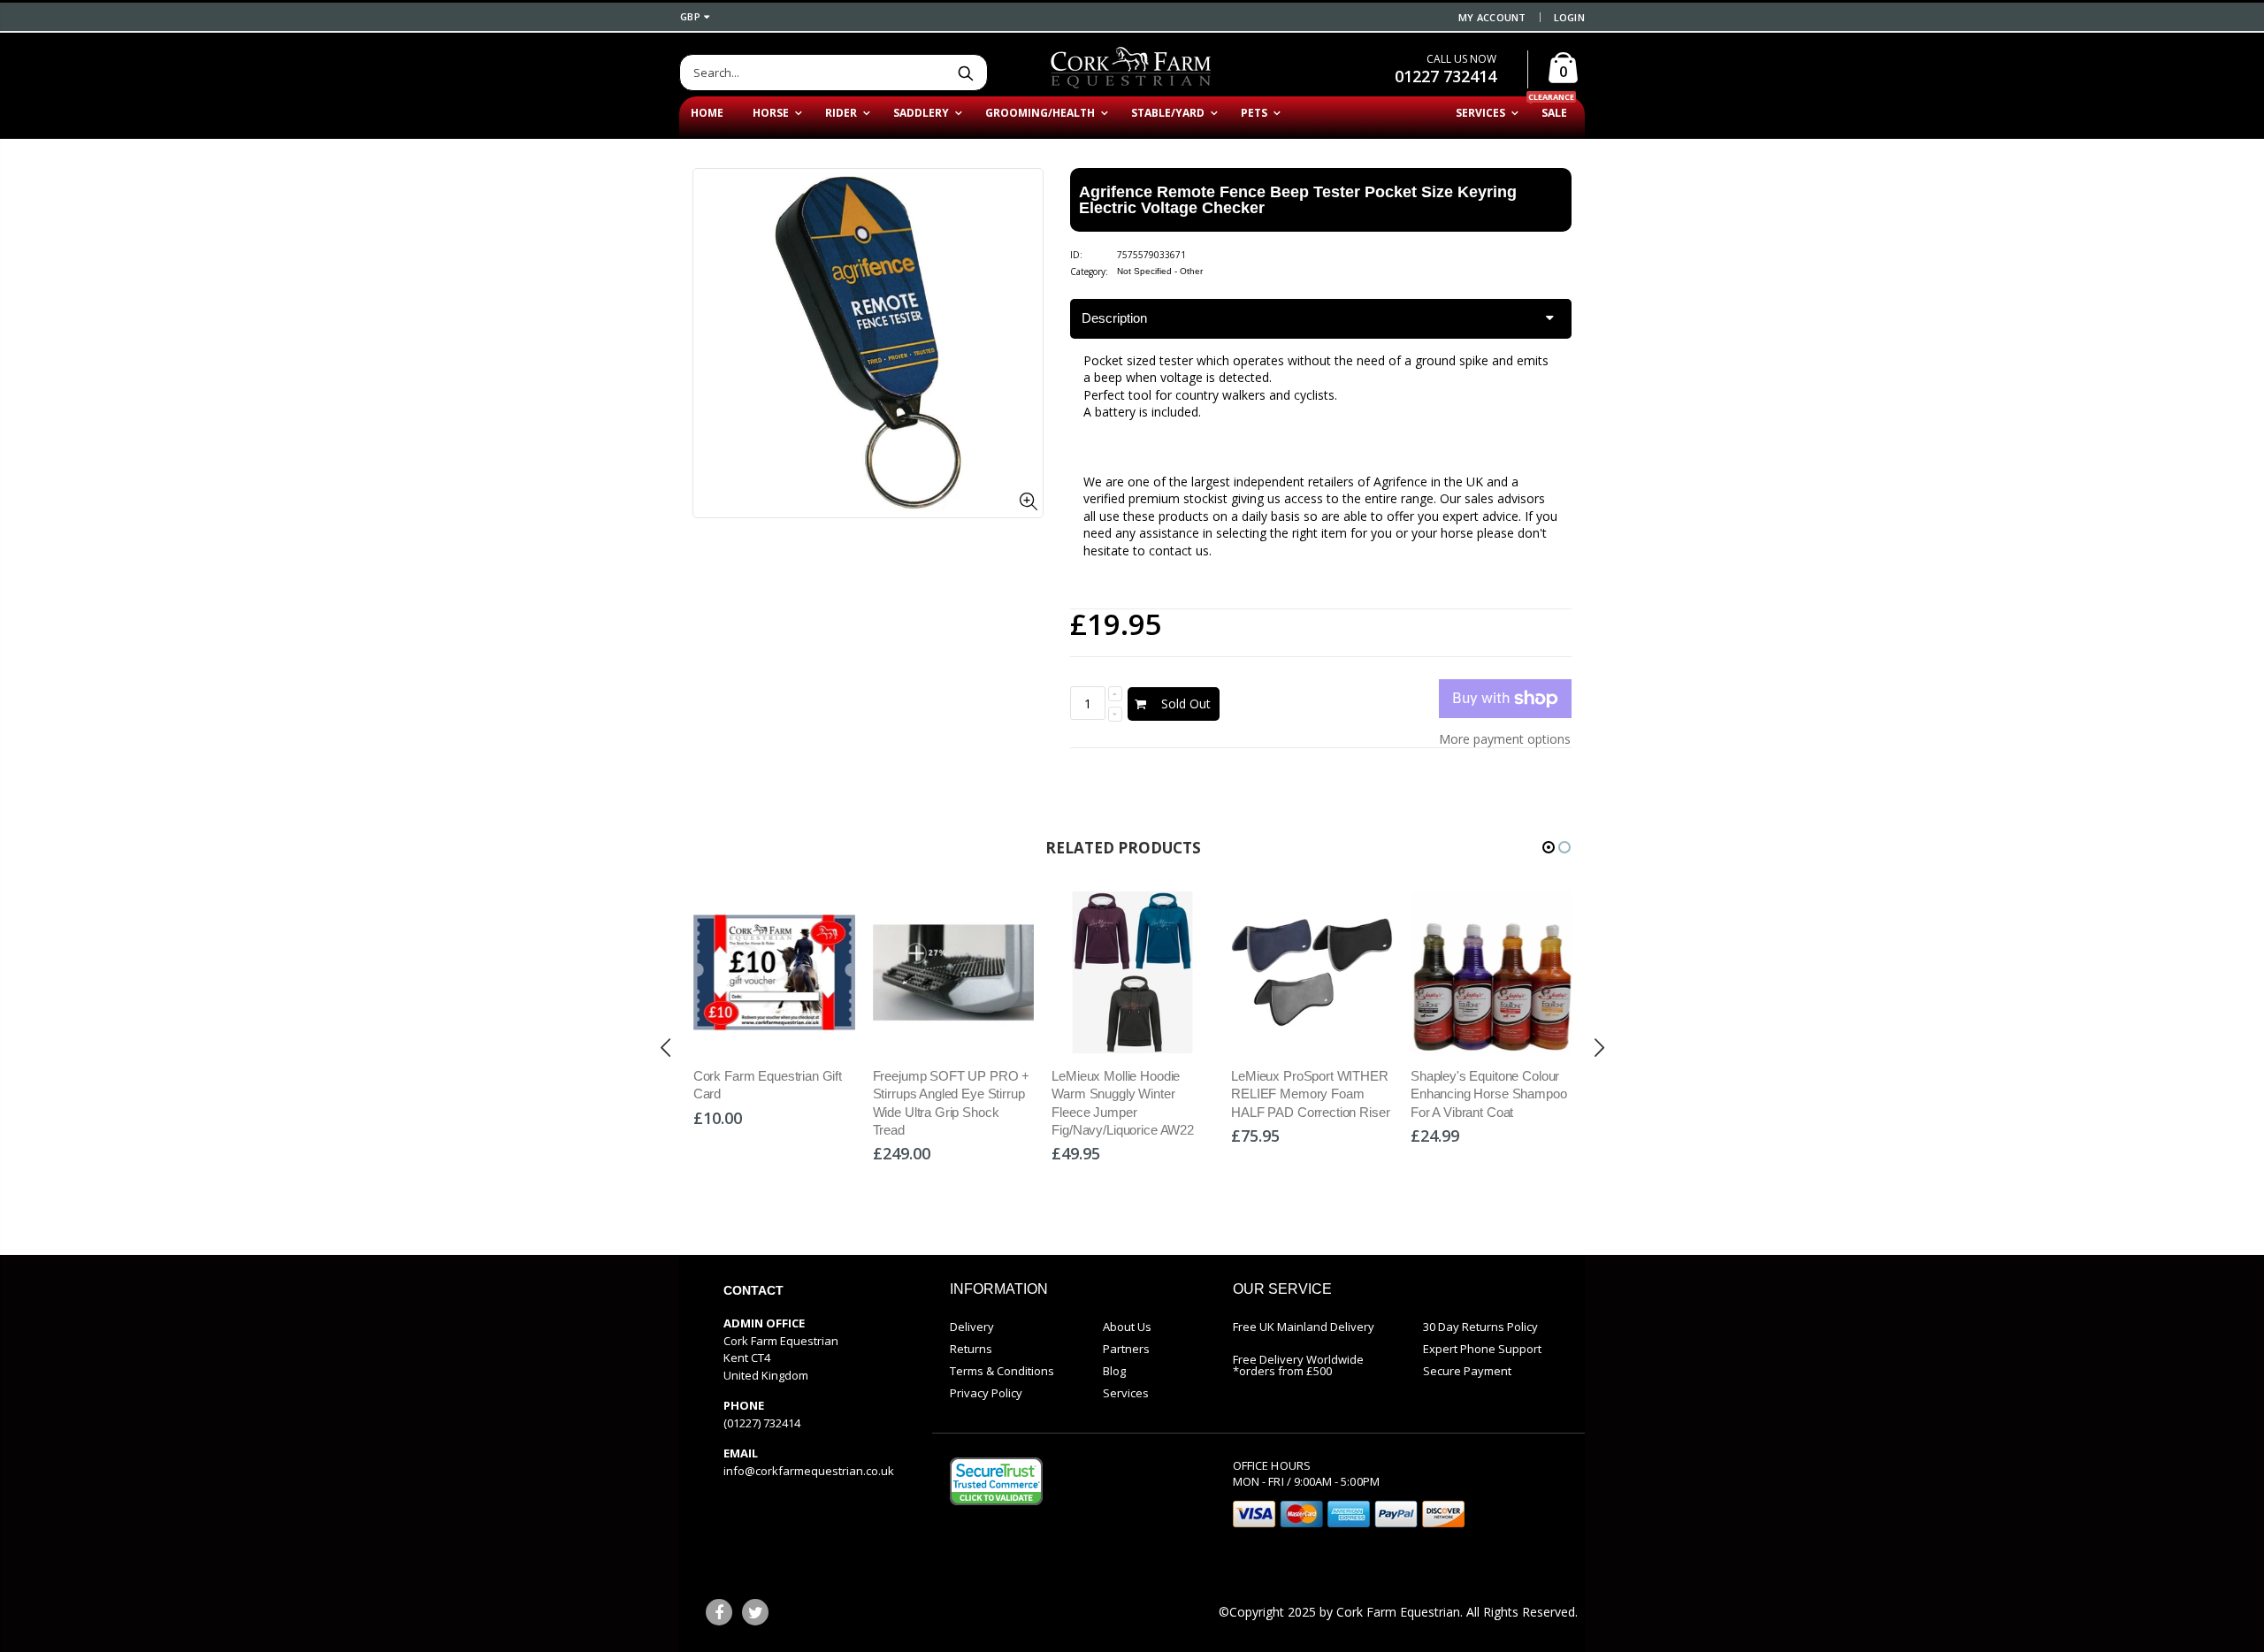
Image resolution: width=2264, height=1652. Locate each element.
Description (1114, 318)
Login (1569, 17)
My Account (1492, 17)
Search (965, 73)
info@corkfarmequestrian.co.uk (809, 1471)
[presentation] (666, 1047)
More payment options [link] (1505, 739)
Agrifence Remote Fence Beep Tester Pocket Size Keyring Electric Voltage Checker (1298, 200)
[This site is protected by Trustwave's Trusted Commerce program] (996, 1481)
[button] (1549, 847)
